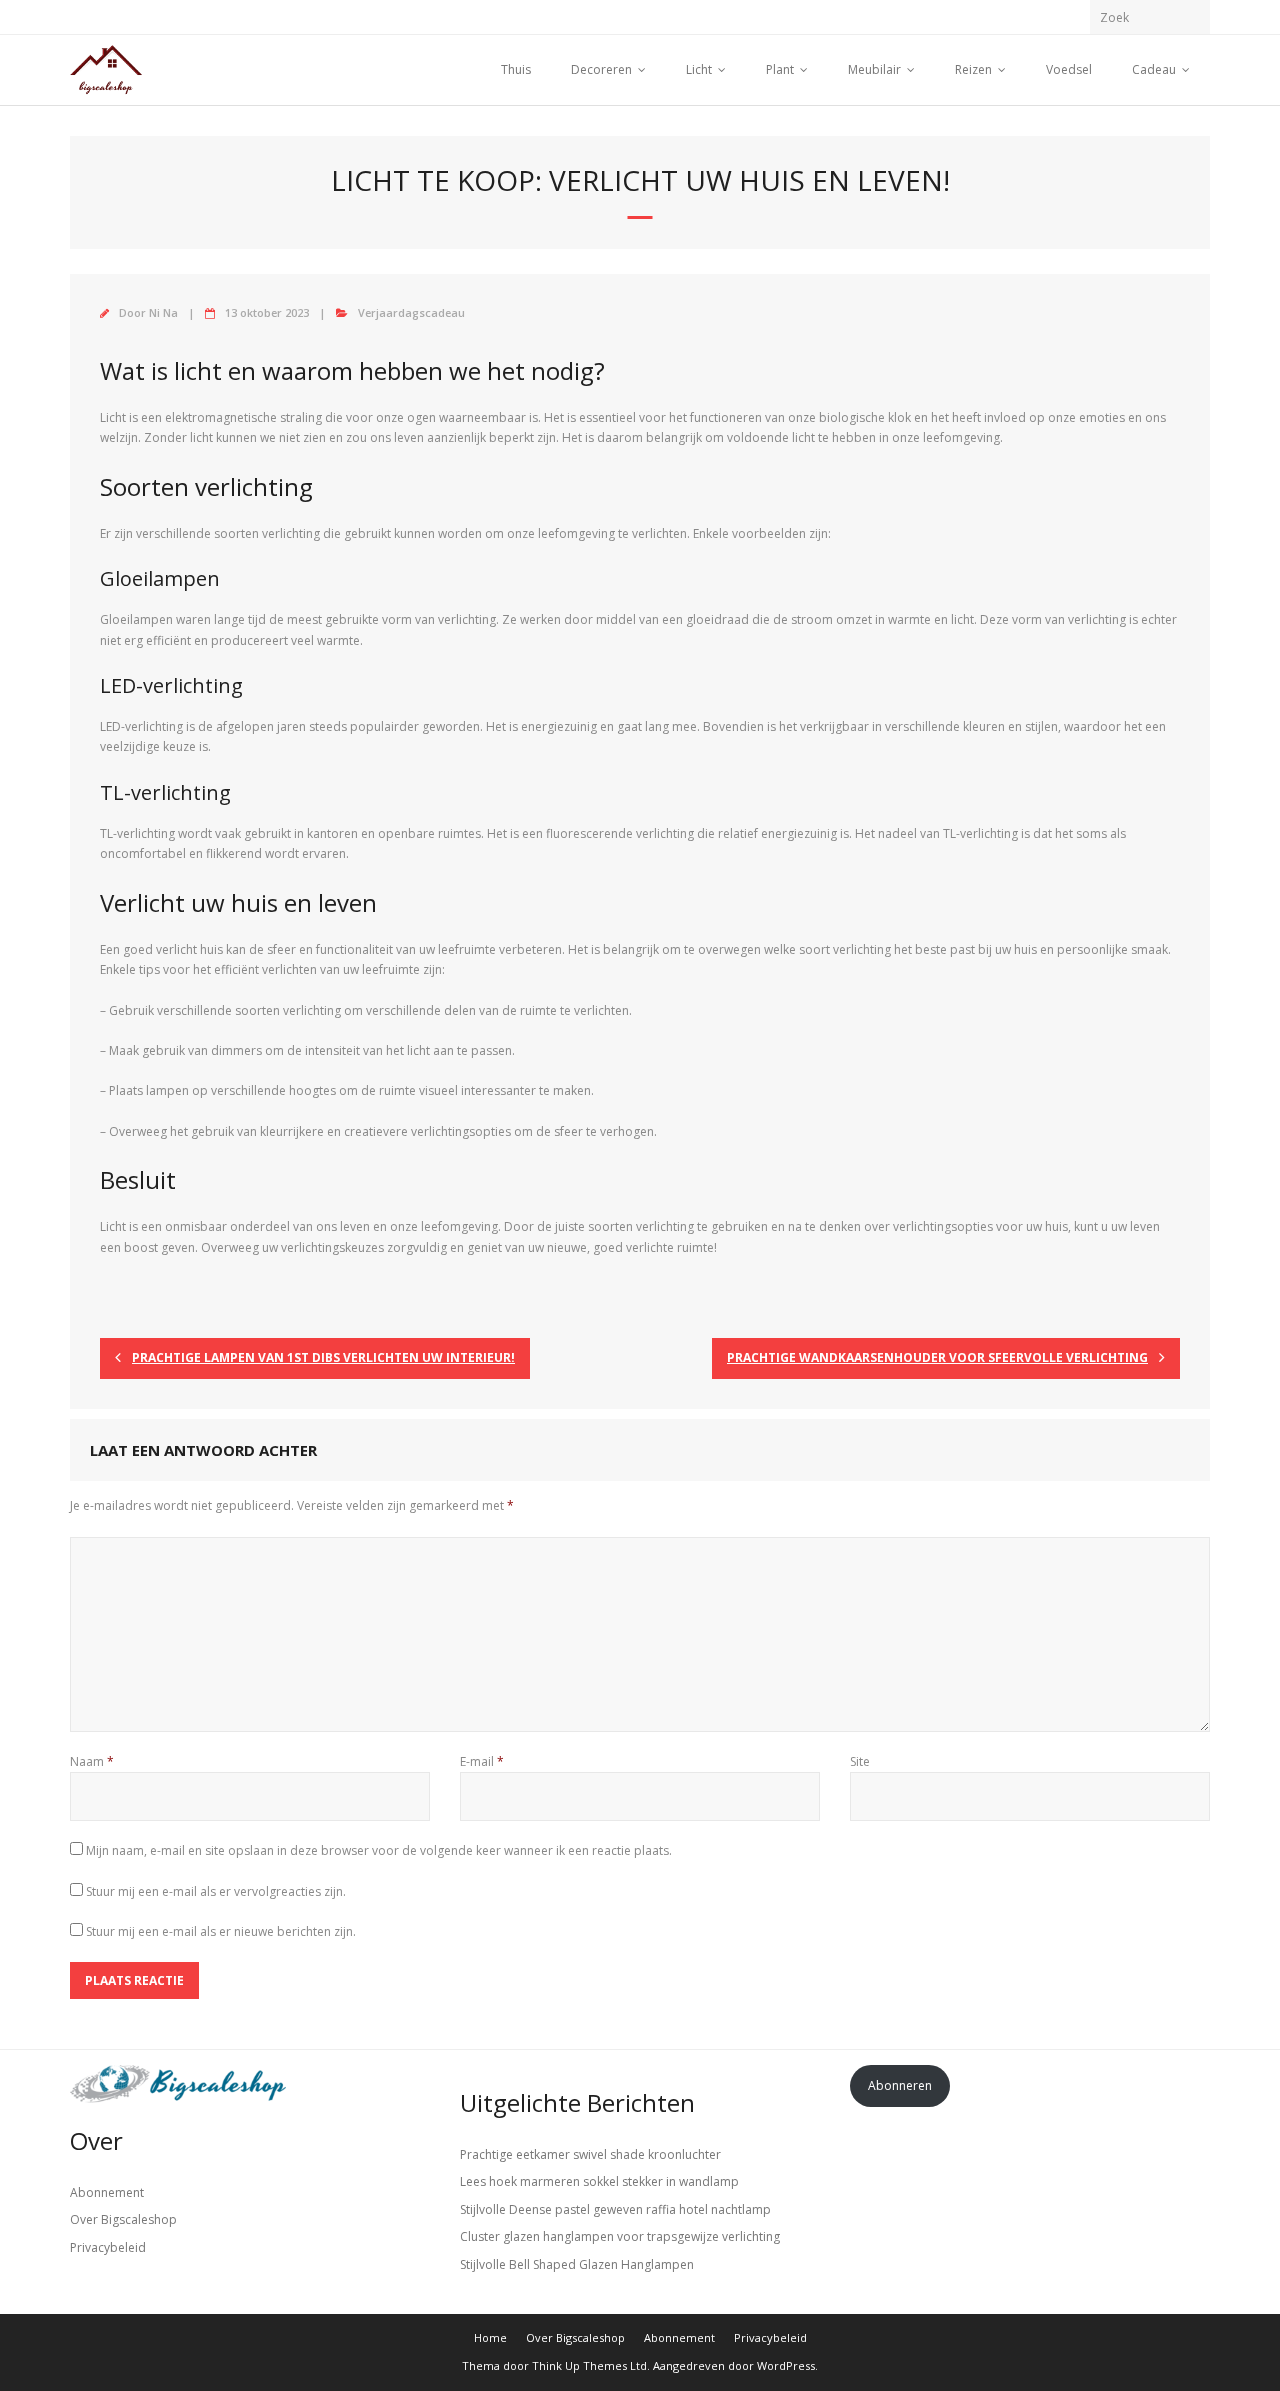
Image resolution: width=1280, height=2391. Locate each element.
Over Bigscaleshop (123, 2219)
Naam (92, 1761)
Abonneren (900, 2085)
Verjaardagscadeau (411, 312)
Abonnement (107, 2192)
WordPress (786, 2365)
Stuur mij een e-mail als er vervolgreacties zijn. (216, 1891)
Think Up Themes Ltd (589, 2365)
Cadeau (1154, 69)
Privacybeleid (108, 2247)
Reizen (973, 69)
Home (490, 2337)
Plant (780, 69)
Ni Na (163, 312)
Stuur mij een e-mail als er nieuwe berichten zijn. (221, 1931)
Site (860, 1761)
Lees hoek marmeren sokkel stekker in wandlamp (599, 2181)
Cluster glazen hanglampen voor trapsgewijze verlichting (620, 2236)
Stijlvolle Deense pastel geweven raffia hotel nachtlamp (615, 2209)
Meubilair (874, 69)
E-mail (482, 1761)
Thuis (516, 69)
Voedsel (1069, 69)
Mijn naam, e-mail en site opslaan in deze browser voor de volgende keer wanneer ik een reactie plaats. (379, 1850)
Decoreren (601, 69)
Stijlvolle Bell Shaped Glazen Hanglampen (577, 2264)
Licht (699, 69)
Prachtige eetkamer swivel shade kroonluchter (590, 2154)
